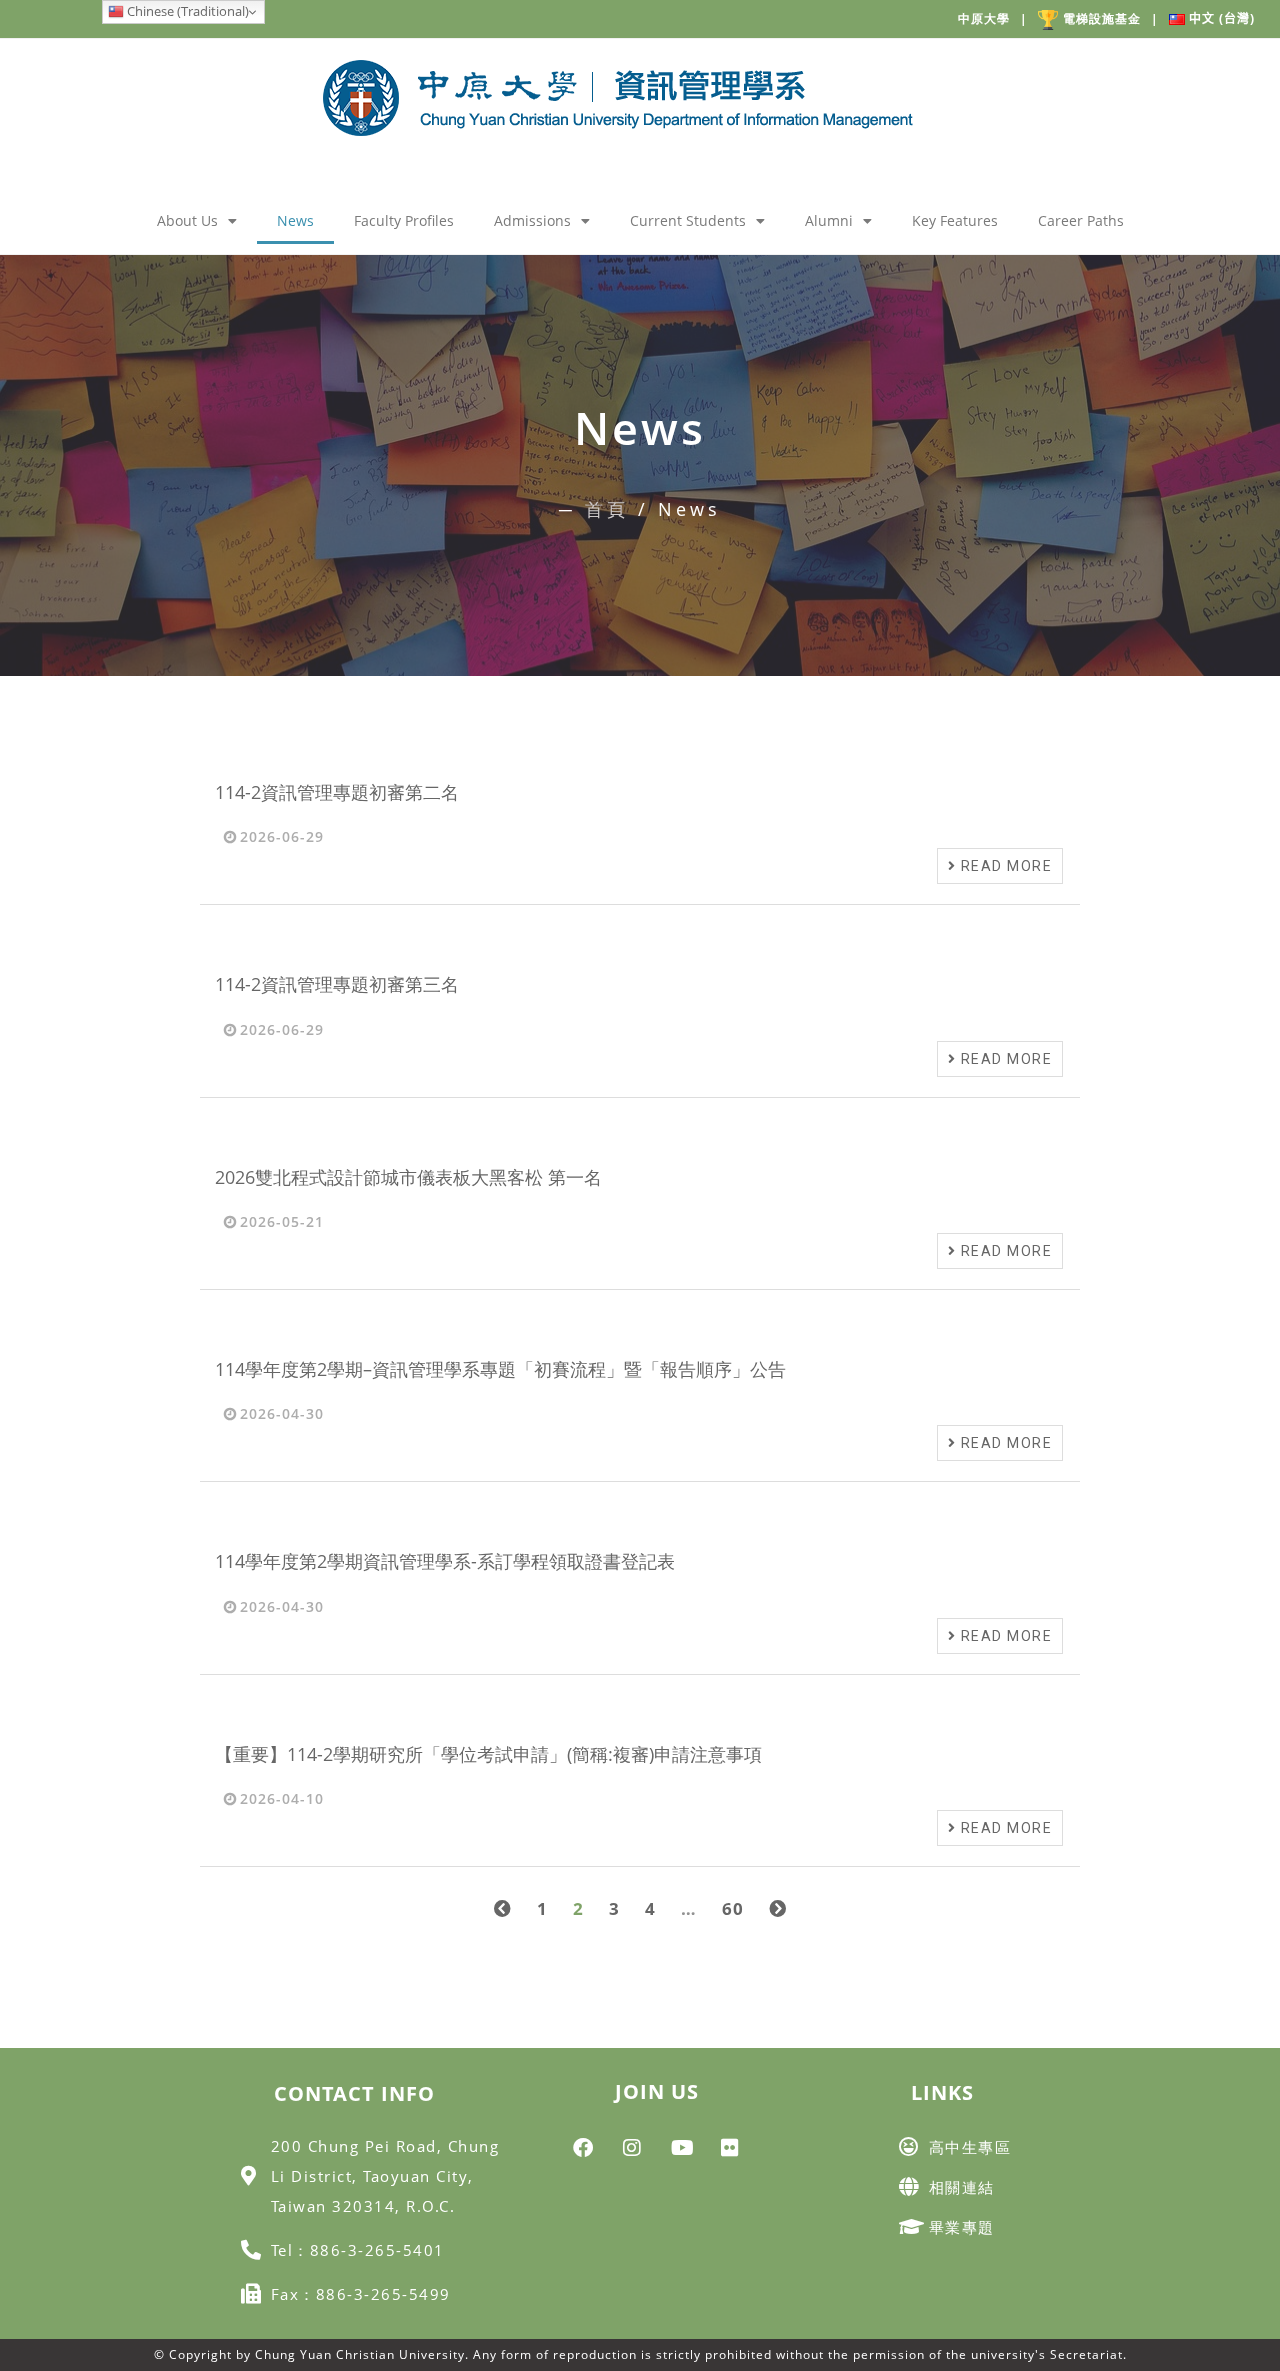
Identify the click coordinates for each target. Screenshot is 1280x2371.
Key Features (955, 220)
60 (733, 1908)
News (295, 220)
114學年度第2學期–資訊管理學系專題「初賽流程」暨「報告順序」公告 (500, 1369)
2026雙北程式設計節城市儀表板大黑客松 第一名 (408, 1177)
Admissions (532, 220)
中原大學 (993, 18)
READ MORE (1004, 866)
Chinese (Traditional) (186, 11)
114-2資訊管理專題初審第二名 (337, 792)
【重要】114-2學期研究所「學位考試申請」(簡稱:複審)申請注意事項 (488, 1754)
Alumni (829, 220)
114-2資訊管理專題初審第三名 (337, 984)
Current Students (688, 220)
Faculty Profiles (404, 220)
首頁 (607, 509)
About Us (187, 220)
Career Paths (1081, 220)
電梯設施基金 (1111, 18)
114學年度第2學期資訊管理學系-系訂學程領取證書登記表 (445, 1561)
